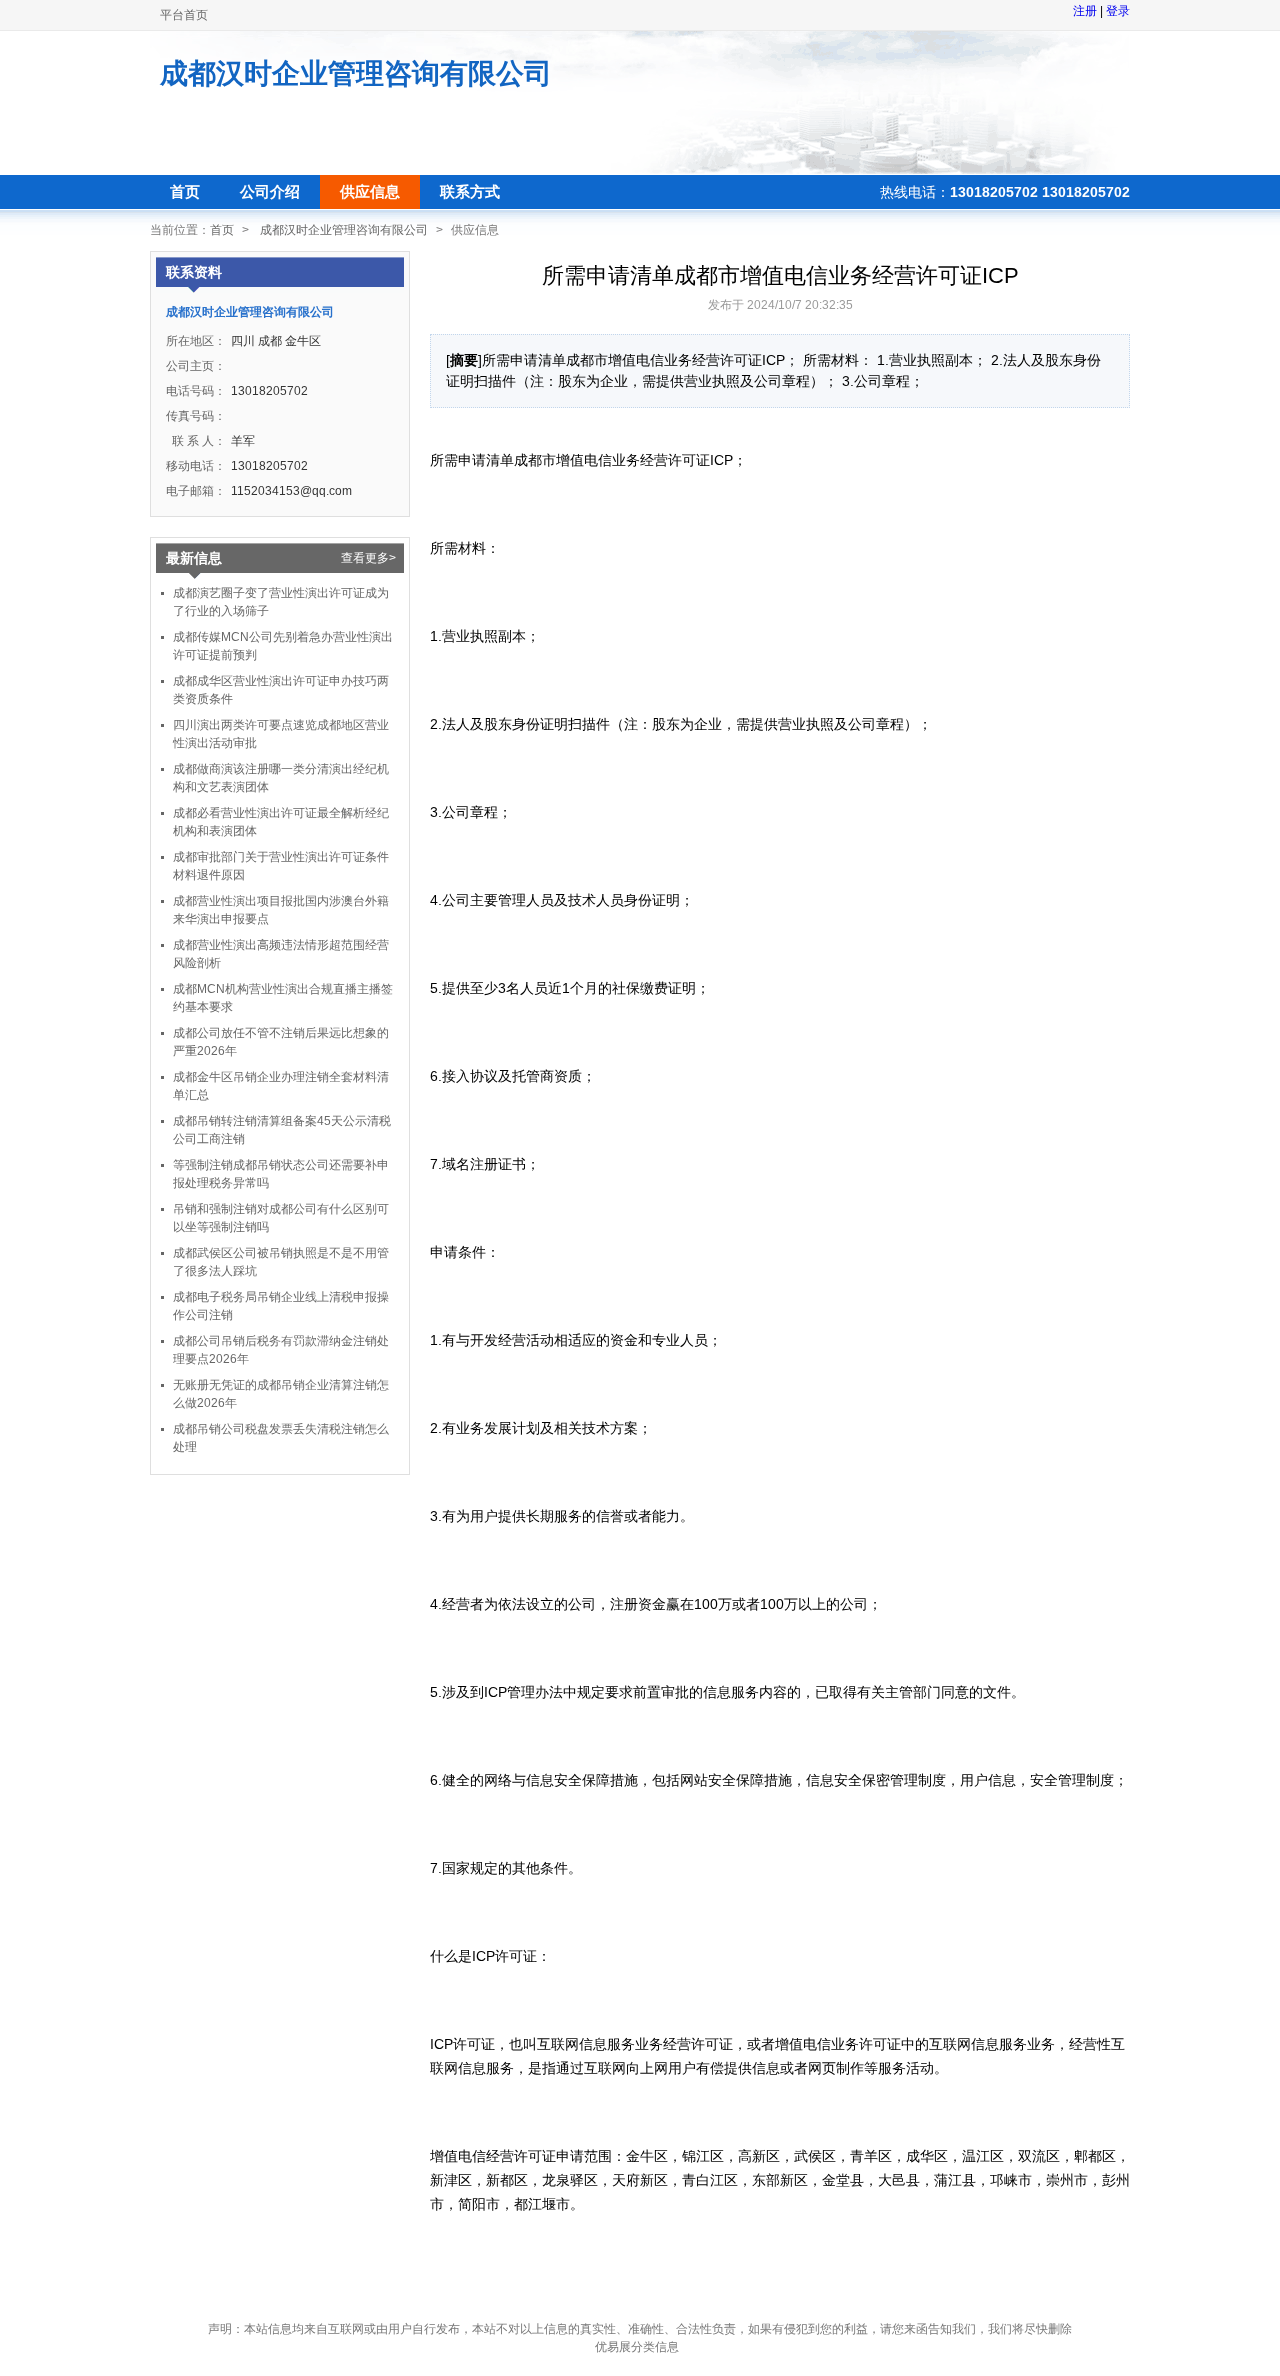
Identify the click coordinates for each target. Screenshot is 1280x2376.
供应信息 (370, 191)
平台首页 (184, 15)
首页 (185, 191)
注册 (1085, 11)
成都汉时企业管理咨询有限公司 (356, 73)
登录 (1118, 11)
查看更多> (368, 558)
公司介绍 (270, 191)
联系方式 (470, 191)
